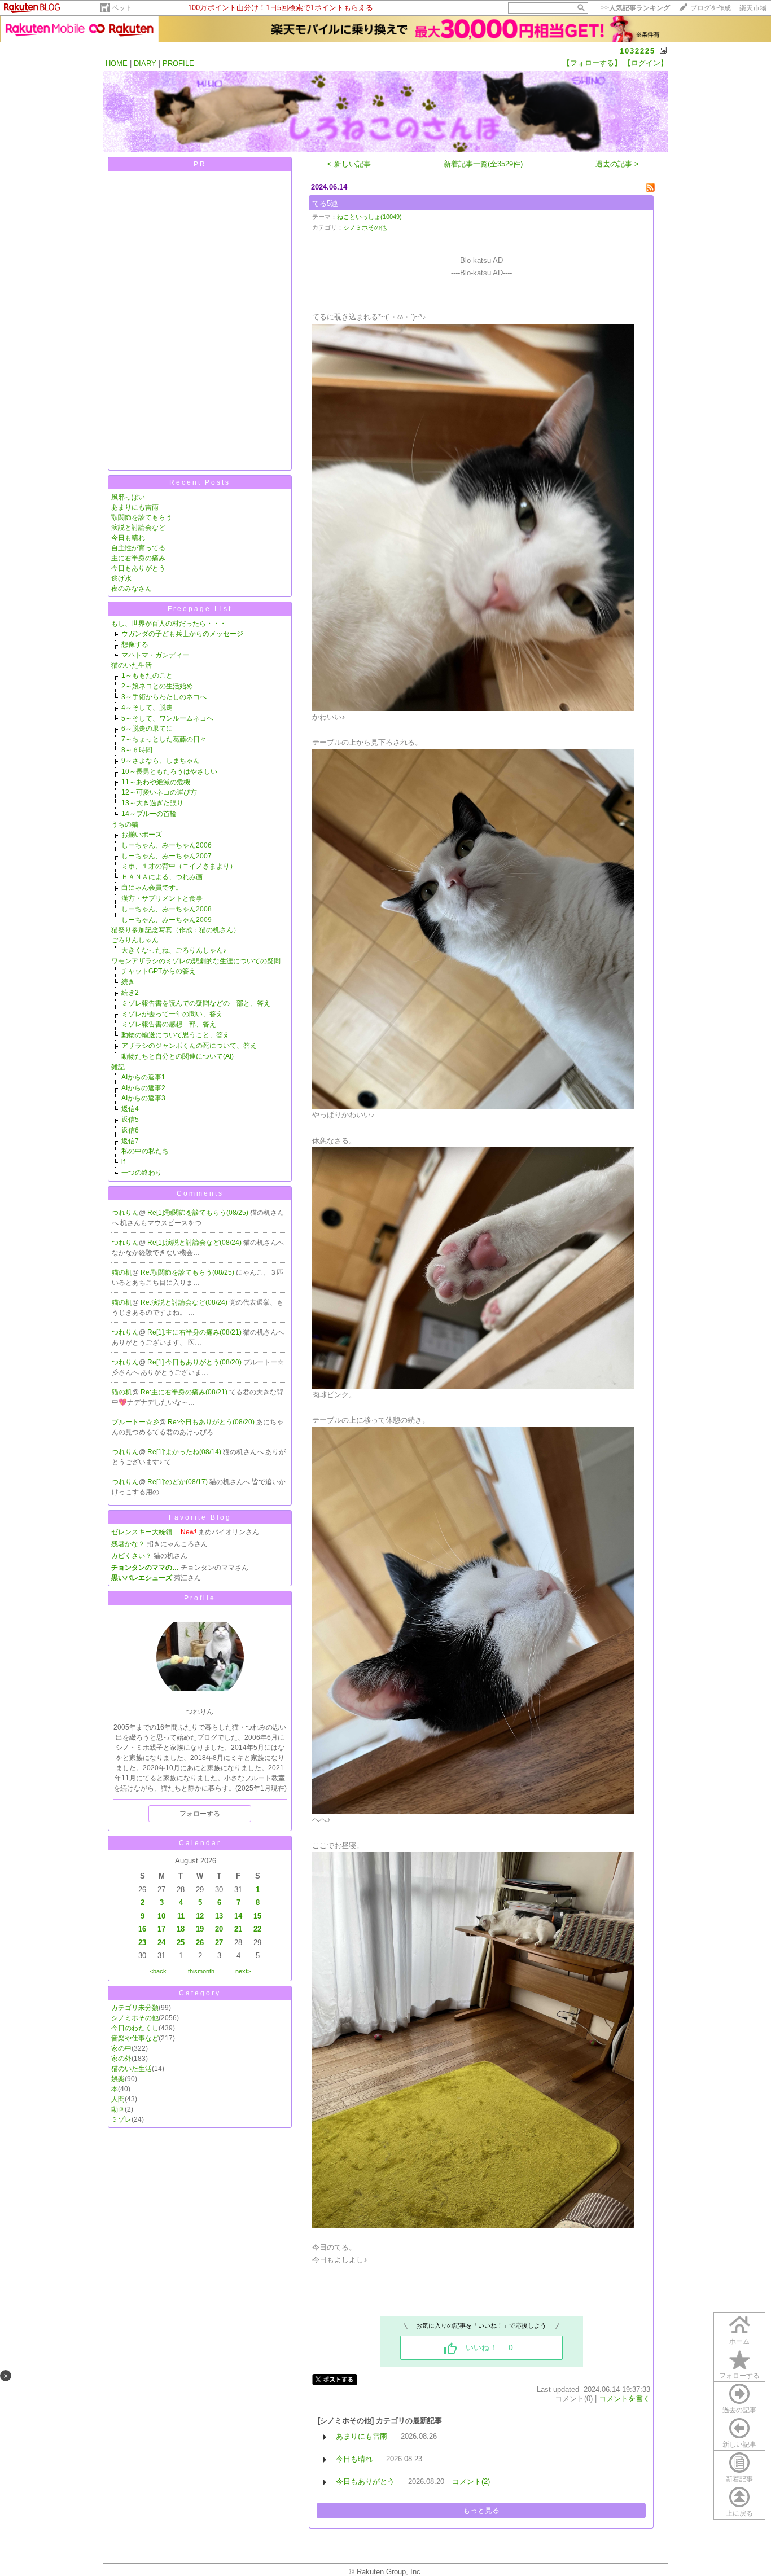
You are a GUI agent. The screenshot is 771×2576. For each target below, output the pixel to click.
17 (161, 1929)
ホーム (739, 2341)
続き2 (130, 993)
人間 (118, 2099)
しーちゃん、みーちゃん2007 (167, 856)
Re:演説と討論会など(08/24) (185, 1302)
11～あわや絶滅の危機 (156, 782)
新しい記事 (739, 2445)
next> (243, 1971)
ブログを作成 (711, 8)
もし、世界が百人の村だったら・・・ (169, 624)
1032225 (638, 51)
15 (257, 1916)
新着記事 (739, 2479)
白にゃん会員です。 (152, 888)
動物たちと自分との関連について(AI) (178, 1056)
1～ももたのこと (147, 675)
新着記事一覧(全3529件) (483, 164)
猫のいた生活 (132, 665)
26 (200, 1943)
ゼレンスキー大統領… (145, 1532)
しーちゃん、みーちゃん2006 (167, 845)
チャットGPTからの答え (159, 971)
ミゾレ (121, 2119)
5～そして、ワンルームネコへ (167, 718)
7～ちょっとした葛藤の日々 (164, 739)
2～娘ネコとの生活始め (157, 686)
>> (636, 8)
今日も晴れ (128, 538)
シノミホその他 (135, 2018)
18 (181, 1929)
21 (238, 1929)
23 (142, 1943)
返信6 (130, 1130)
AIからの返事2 (143, 1088)
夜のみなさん (132, 589)
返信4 (130, 1109)
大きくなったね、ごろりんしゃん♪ (174, 950)
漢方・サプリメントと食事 (162, 898)
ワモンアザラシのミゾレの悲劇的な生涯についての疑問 (196, 961)
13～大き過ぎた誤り (152, 803)
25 (181, 1943)
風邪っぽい (128, 497)
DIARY (145, 63)
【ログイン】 (646, 63)
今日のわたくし (135, 2028)
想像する (135, 644)
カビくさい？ (132, 1556)
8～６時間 (137, 750)
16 (142, 1929)
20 (219, 1929)
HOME (117, 63)
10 (161, 1916)
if (123, 1162)
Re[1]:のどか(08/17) (178, 1482)
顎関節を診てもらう (142, 517)
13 (219, 1916)
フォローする (739, 2376)
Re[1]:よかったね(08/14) (185, 1452)
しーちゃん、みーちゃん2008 (167, 909)
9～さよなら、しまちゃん (161, 761)
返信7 (130, 1141)
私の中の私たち (145, 1151)
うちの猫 (125, 824)
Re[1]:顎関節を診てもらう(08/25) (199, 1213)
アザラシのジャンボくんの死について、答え (189, 1046)
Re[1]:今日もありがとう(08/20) (195, 1362)
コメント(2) (471, 2481)
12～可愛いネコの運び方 (159, 792)
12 (200, 1916)
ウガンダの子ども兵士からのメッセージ (182, 634)
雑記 (118, 1067)
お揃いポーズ (142, 835)
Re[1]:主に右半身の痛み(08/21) (195, 1332)
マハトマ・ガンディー (155, 655)
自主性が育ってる (138, 548)
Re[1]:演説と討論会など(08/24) (195, 1243)
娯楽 (118, 2079)
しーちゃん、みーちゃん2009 (167, 920)
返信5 (130, 1120)
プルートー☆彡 (135, 1422)
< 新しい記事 (349, 164)
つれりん (125, 1213)
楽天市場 (753, 8)
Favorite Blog (200, 1517)
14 (238, 1916)
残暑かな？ (128, 1544)
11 (181, 1916)
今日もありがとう (138, 568)
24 (161, 1943)
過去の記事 (739, 2410)
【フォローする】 (592, 63)
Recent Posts (200, 482)
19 (200, 1929)
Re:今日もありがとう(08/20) (212, 1422)
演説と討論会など (138, 528)
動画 (118, 2109)
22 (257, 1929)
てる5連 (325, 203)
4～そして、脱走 (147, 708)
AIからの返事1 (143, 1077)
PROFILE (178, 63)
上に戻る (739, 2513)
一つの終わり (142, 1173)
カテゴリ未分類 (135, 2008)
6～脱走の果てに (147, 729)
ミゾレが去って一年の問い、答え (172, 1014)
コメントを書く (625, 2399)
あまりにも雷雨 (135, 507)
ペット (122, 8)
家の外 (121, 2059)
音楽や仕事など (135, 2038)
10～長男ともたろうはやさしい (169, 771)
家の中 (121, 2048)
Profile (200, 1598)
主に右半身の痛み (138, 558)
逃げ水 (121, 578)
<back (158, 1971)
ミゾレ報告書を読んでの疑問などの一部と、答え (196, 1003)
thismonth (201, 1971)
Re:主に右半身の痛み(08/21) (185, 1392)
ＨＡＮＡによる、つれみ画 (162, 877)
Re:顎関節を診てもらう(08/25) (188, 1272)
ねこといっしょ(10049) (369, 217)
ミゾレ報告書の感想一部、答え (169, 1024)
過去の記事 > (617, 164)
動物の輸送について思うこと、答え (176, 1035)
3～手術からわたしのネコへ (164, 697)
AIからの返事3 (143, 1098)
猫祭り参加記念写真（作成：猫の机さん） (176, 930)
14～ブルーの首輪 (149, 814)
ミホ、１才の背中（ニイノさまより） (179, 866)
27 (219, 1943)
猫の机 (122, 1272)
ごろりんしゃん (135, 940)
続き (128, 982)
